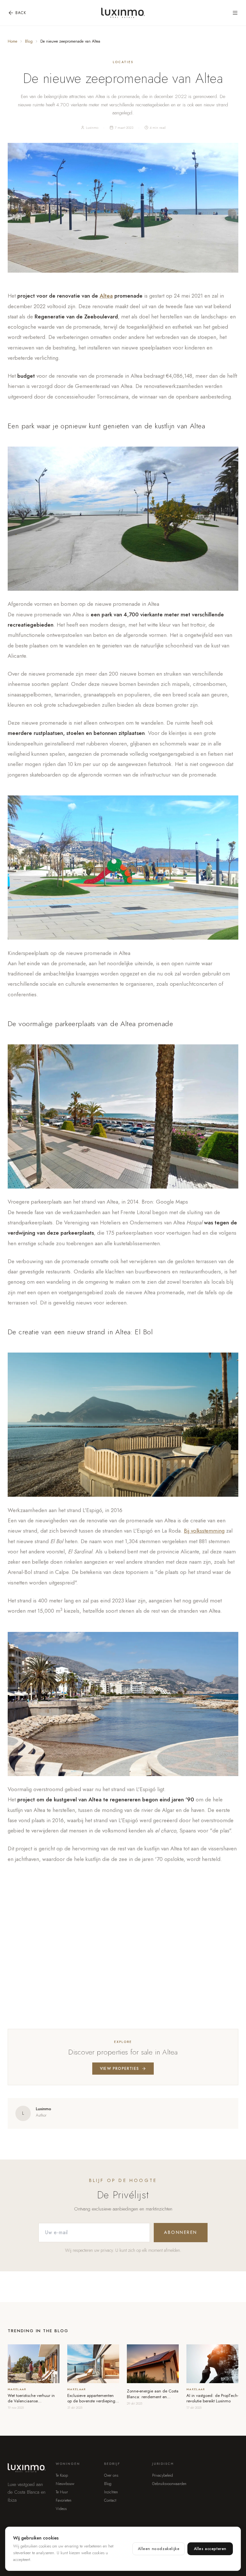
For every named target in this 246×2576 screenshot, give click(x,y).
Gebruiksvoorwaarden (169, 2484)
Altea (106, 296)
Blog (29, 41)
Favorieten (64, 2500)
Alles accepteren (210, 2549)
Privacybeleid (163, 2475)
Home (12, 41)
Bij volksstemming (204, 1531)
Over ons (111, 2475)
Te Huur (62, 2492)
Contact (110, 2500)
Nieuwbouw (65, 2484)
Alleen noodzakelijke (159, 2549)
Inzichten (111, 2492)
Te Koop (62, 2475)
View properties (119, 2069)
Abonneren (181, 2232)
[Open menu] (235, 13)
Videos (61, 2509)
